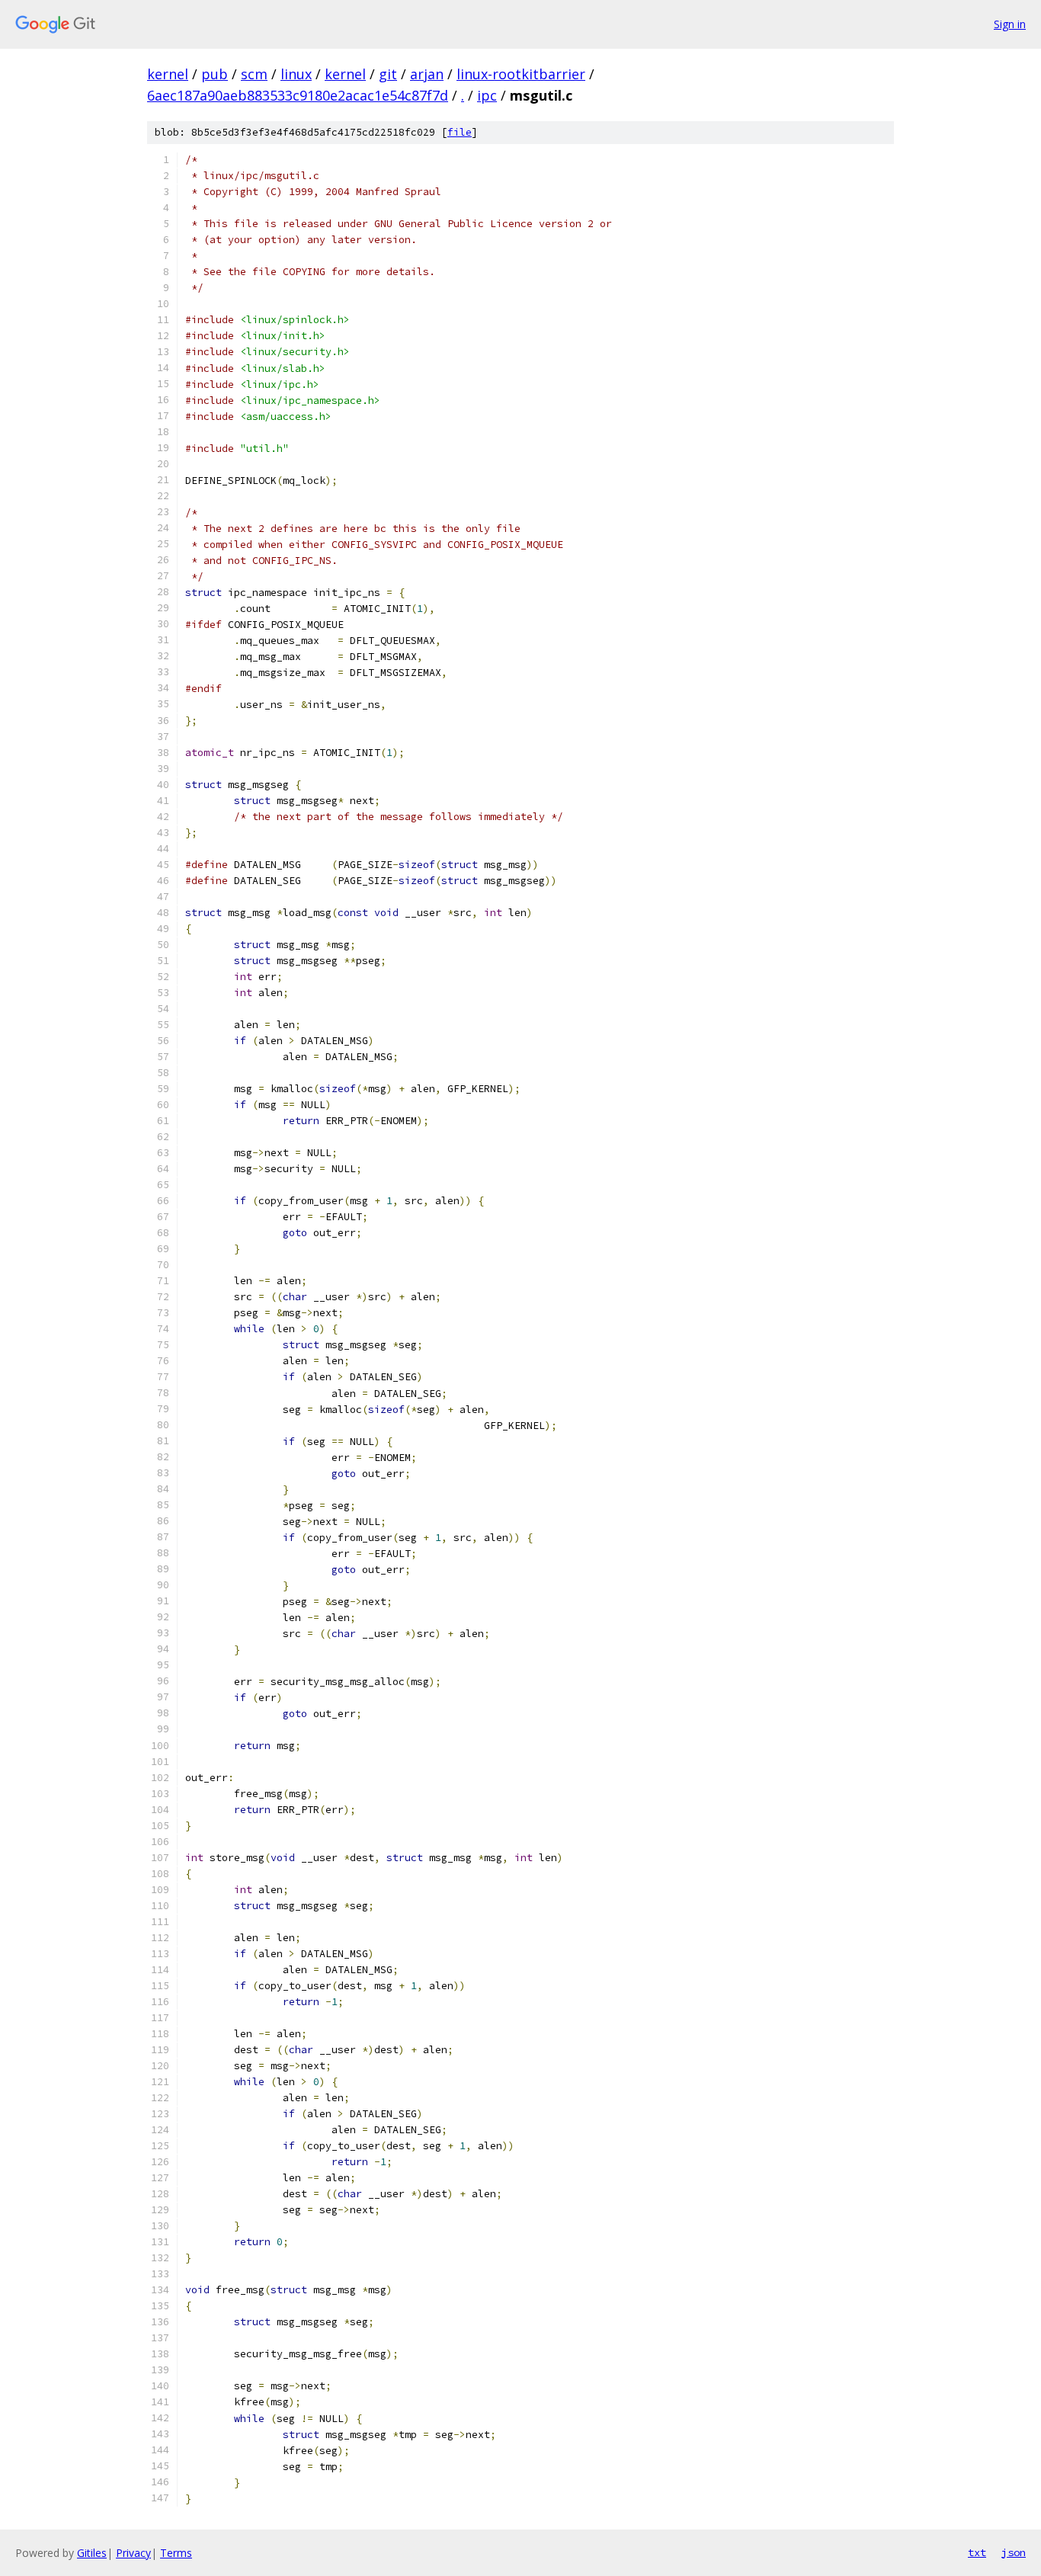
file (460, 132)
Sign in (1010, 24)
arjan (427, 74)
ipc (487, 95)
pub (215, 74)
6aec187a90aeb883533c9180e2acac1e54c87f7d (298, 95)
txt (977, 2552)
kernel (168, 74)
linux (296, 74)
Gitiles (92, 2553)
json (1014, 2552)
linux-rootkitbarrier (521, 74)
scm (254, 74)
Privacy (133, 2553)
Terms (176, 2553)
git (388, 74)
